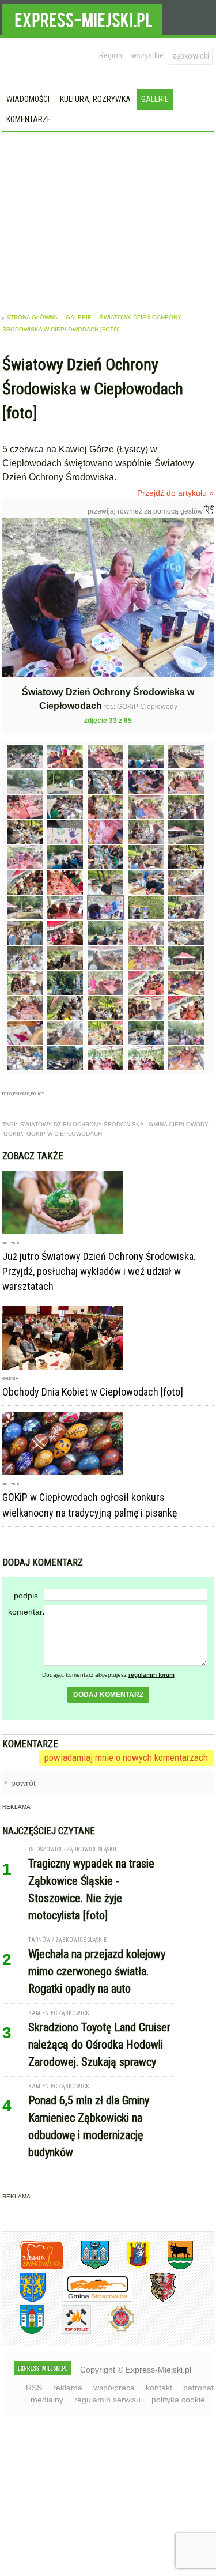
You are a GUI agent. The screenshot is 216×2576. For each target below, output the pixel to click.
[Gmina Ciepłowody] (172, 2267)
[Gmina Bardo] (130, 2267)
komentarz (26, 1612)
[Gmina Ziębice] (23, 2332)
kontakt (159, 2388)
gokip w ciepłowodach (64, 1134)
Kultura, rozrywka (95, 99)
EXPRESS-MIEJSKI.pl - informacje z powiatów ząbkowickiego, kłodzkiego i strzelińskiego (82, 18)
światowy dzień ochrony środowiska (82, 1124)
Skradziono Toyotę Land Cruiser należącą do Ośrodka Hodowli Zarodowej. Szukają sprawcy (99, 2045)
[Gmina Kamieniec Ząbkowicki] (24, 2300)
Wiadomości (28, 99)
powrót (23, 1783)
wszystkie (147, 55)
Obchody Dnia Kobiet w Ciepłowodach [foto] (93, 1392)
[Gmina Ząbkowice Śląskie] (86, 2267)
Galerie (155, 99)
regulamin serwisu (107, 2400)
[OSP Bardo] (113, 2330)
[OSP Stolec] (68, 2332)
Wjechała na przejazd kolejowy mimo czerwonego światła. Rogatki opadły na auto (97, 1971)
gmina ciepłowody (178, 1124)
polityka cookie (178, 2400)
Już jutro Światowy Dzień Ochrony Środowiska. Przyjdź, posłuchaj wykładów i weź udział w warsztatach (99, 1271)
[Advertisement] (108, 218)
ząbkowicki (191, 56)
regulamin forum (151, 1675)
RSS (34, 2388)
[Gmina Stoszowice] (89, 2300)
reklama (68, 2388)
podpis (26, 1596)
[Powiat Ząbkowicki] (33, 2267)
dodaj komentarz (108, 1695)
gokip (13, 1134)
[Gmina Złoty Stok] (154, 2300)
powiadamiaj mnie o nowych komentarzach (126, 1757)
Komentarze (29, 119)
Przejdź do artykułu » (175, 493)
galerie (79, 317)
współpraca (114, 2388)
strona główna (32, 317)
